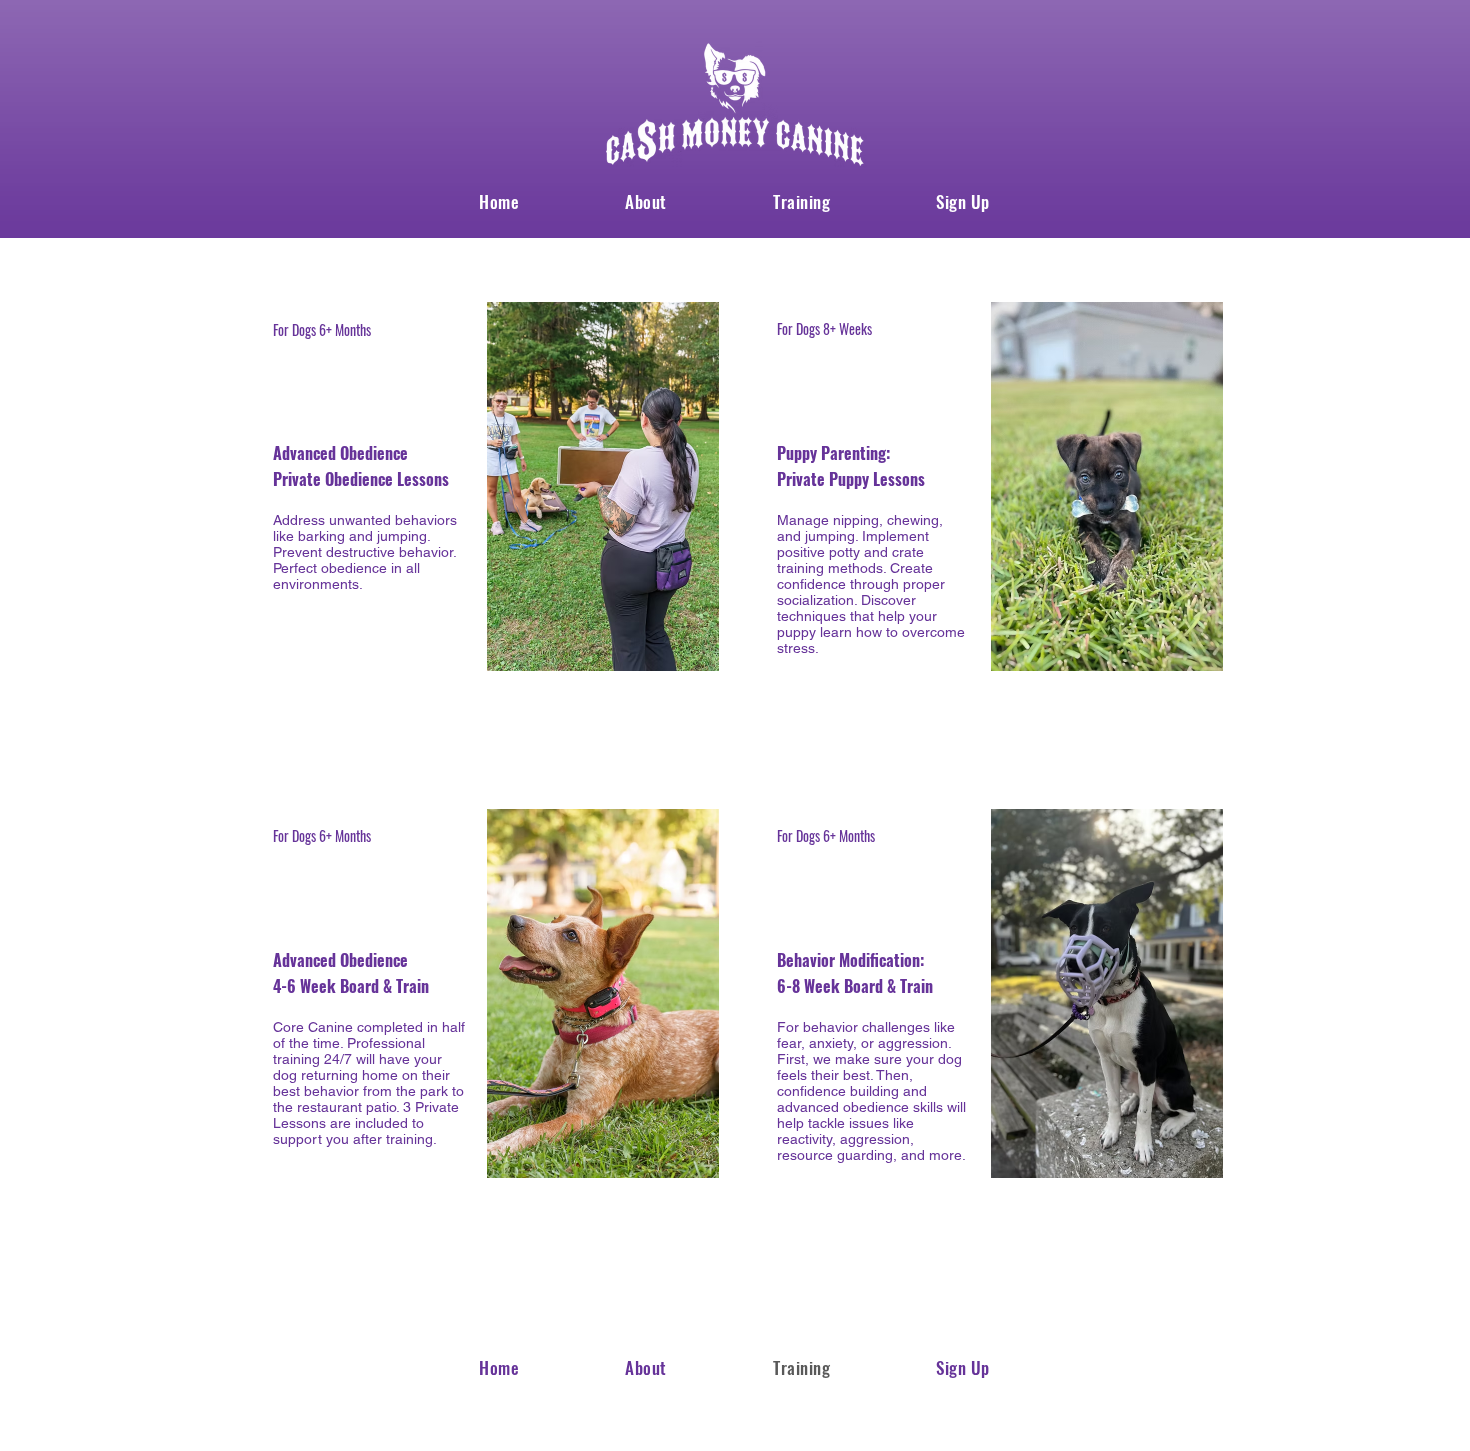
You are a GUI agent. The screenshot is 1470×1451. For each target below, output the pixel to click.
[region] (482, 538)
